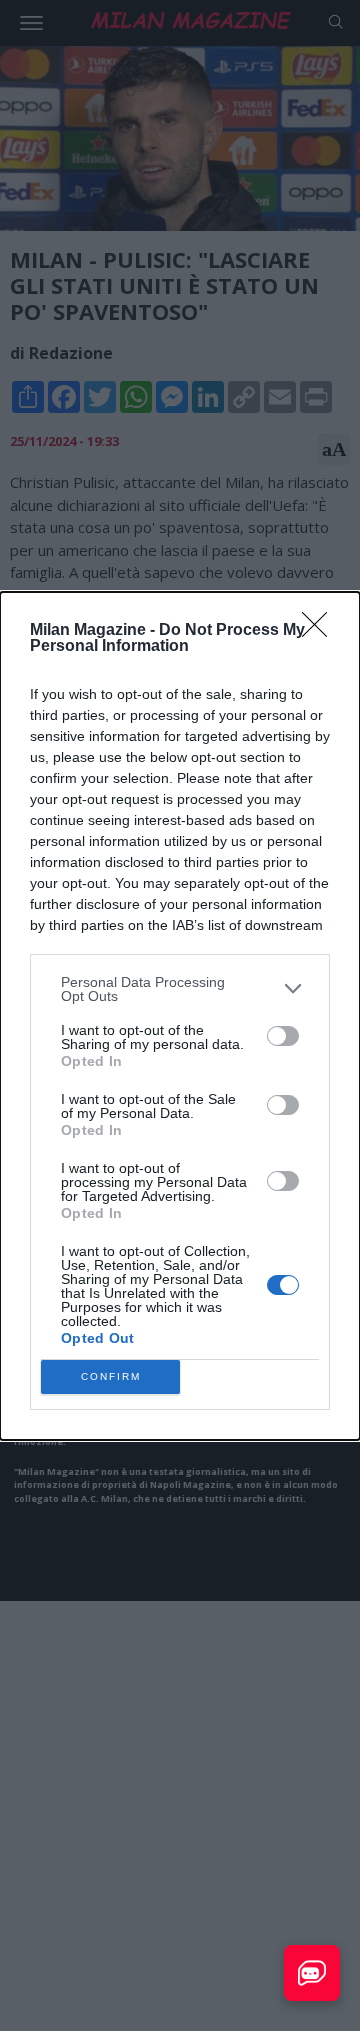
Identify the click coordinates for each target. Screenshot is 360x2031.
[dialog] (180, 1016)
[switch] (283, 1036)
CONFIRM (111, 1376)
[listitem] (180, 989)
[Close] (321, 631)
